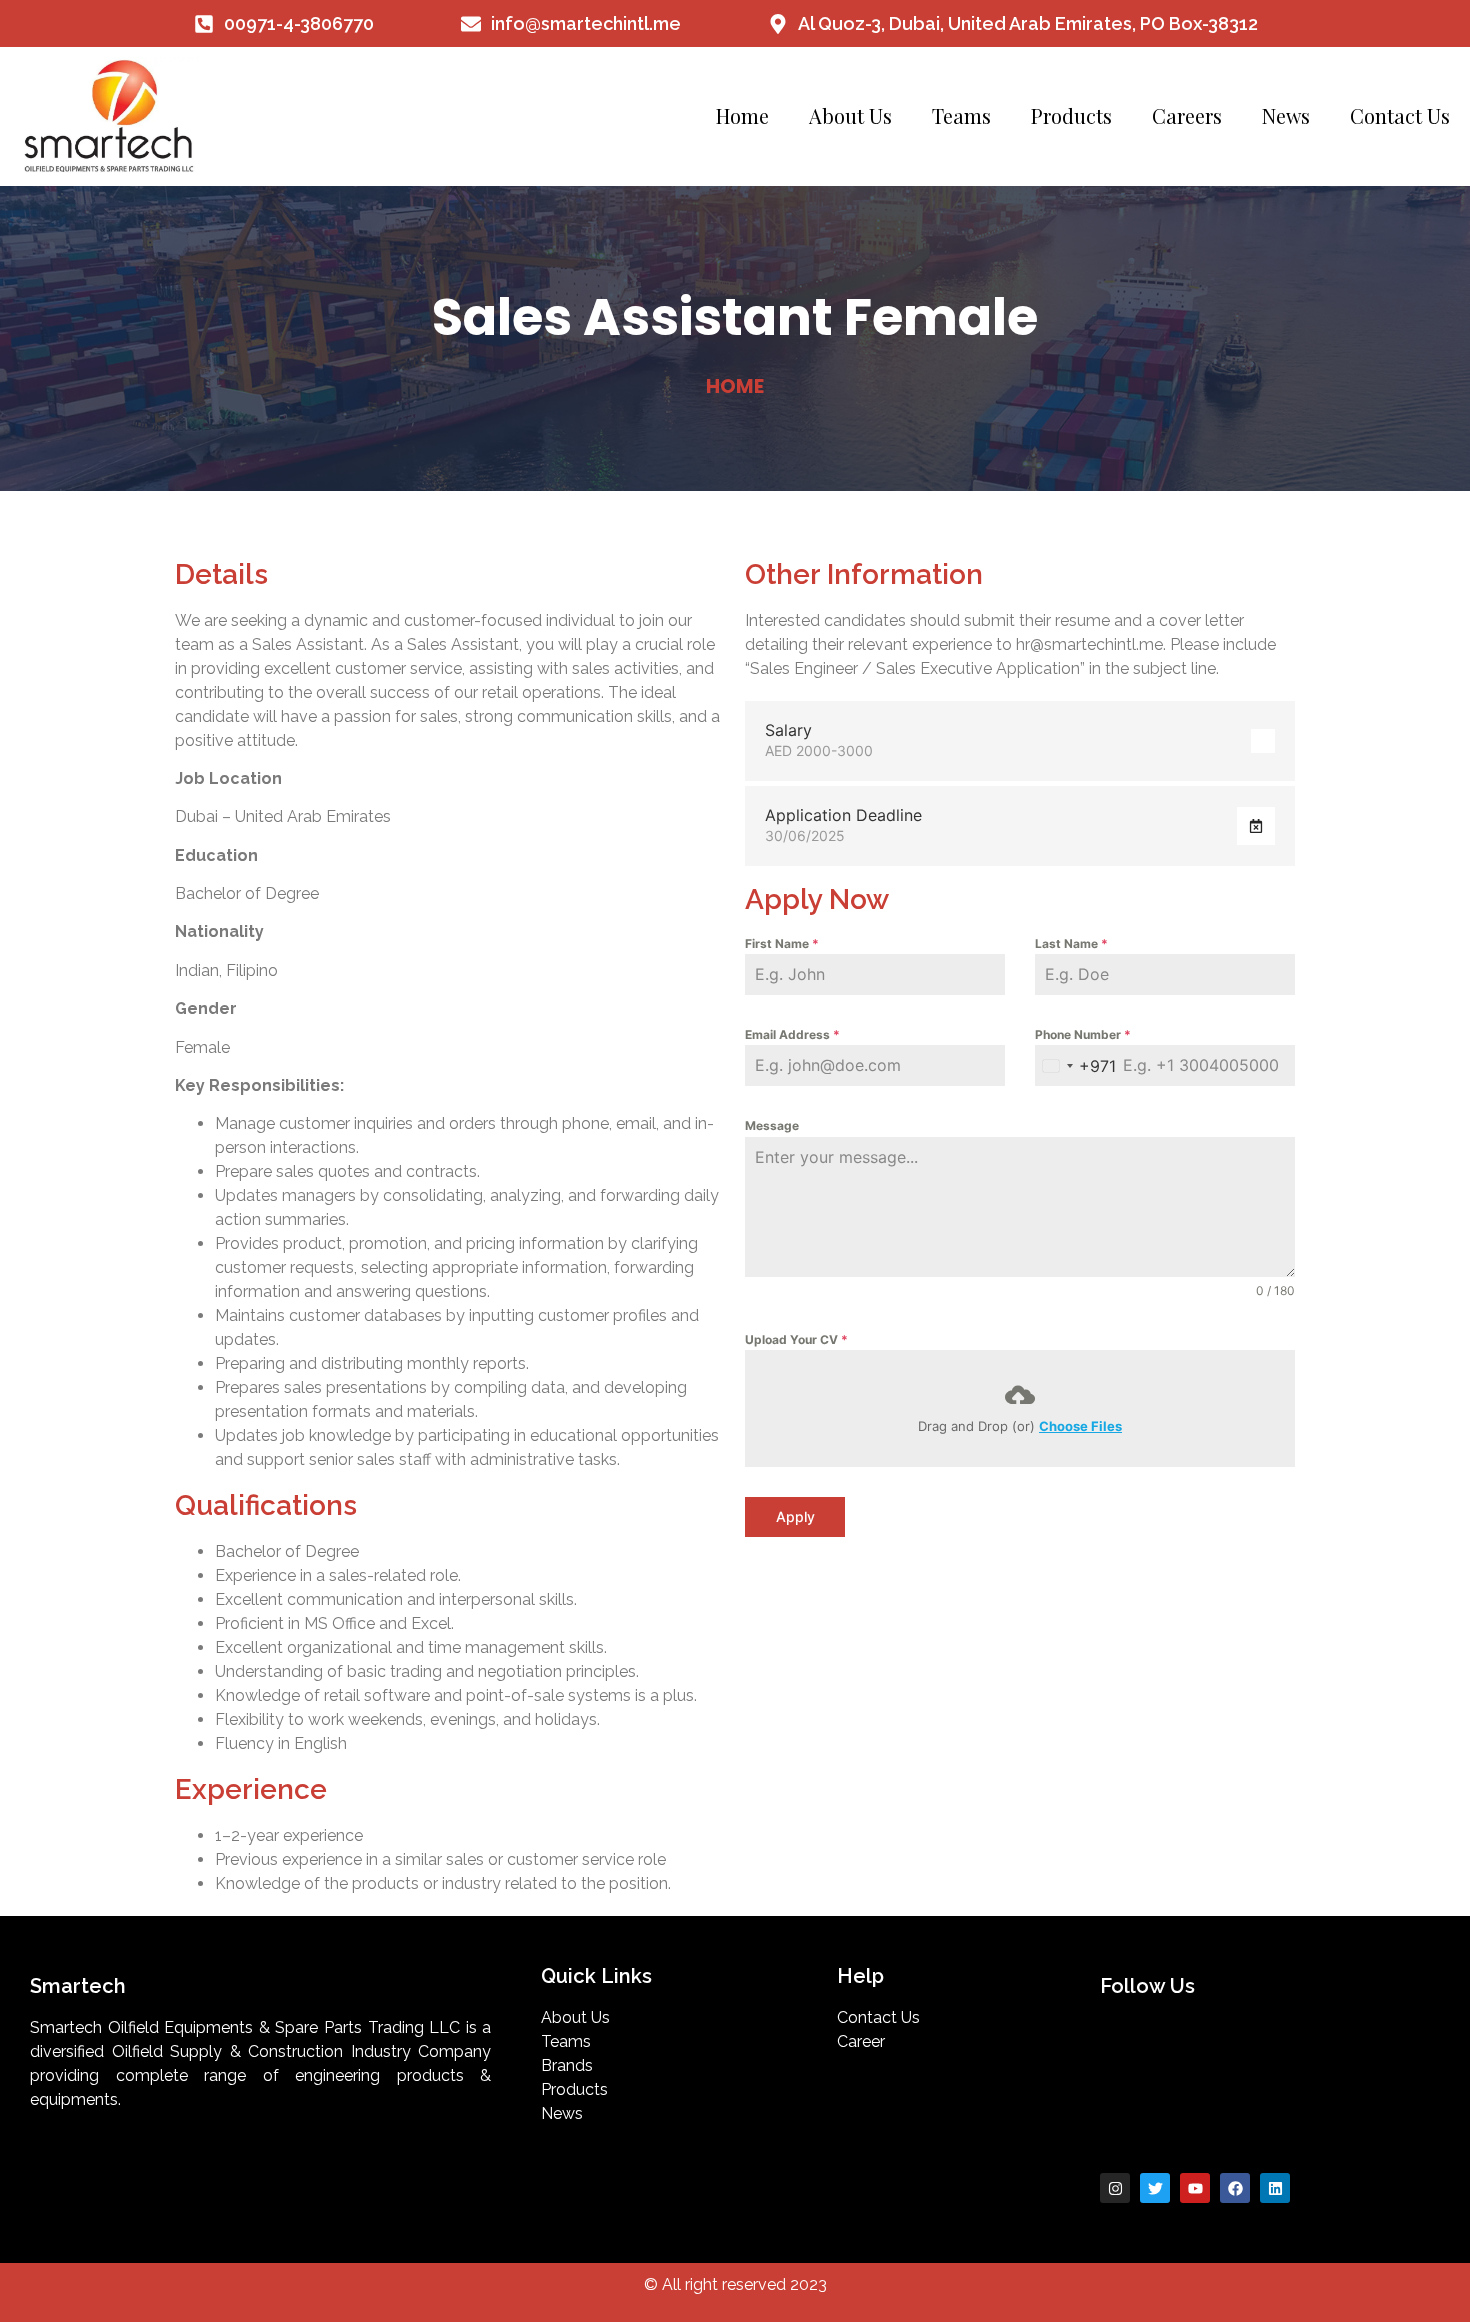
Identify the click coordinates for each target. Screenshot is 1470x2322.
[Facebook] (1235, 2188)
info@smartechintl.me (586, 23)
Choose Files (1080, 1426)
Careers (1187, 115)
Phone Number (1083, 1034)
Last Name (1071, 943)
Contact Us (1400, 115)
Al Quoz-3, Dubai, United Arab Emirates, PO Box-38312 (1028, 23)
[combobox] (1075, 1065)
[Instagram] (1115, 2188)
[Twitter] (1155, 2188)
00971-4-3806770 (299, 23)
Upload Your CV (796, 1339)
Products (1071, 115)
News (1286, 115)
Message (772, 1125)
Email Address (792, 1034)
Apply (795, 1516)
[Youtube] (1195, 2188)
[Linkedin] (1275, 2188)
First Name (782, 943)
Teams (961, 115)
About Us (850, 115)
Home (742, 115)
